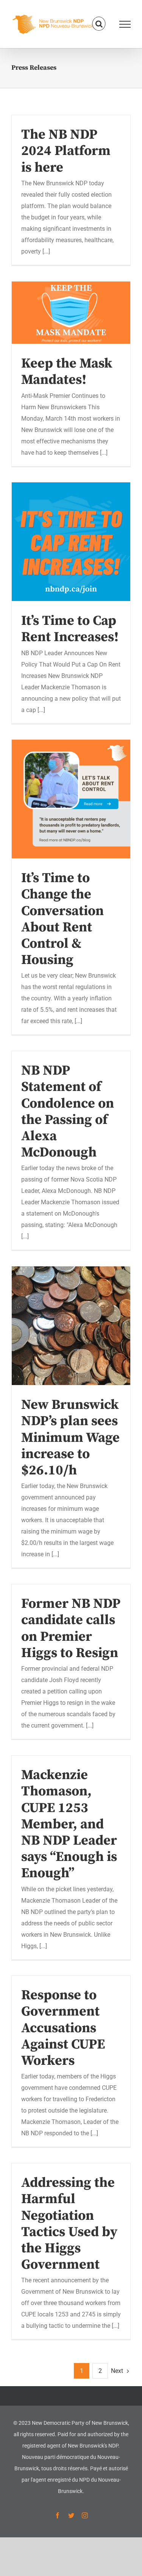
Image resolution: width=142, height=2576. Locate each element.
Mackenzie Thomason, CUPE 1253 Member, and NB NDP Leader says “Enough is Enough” (69, 1824)
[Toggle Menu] (125, 24)
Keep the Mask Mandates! (71, 313)
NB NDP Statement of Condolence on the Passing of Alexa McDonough (68, 1112)
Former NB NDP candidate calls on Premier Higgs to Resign (71, 1628)
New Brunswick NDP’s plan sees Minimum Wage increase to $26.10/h (71, 1326)
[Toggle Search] (99, 24)
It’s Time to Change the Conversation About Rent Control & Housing (71, 799)
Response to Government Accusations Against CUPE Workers (63, 2028)
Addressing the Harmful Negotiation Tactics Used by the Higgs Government (69, 2224)
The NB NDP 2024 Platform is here (66, 151)
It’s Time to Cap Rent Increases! (71, 542)
